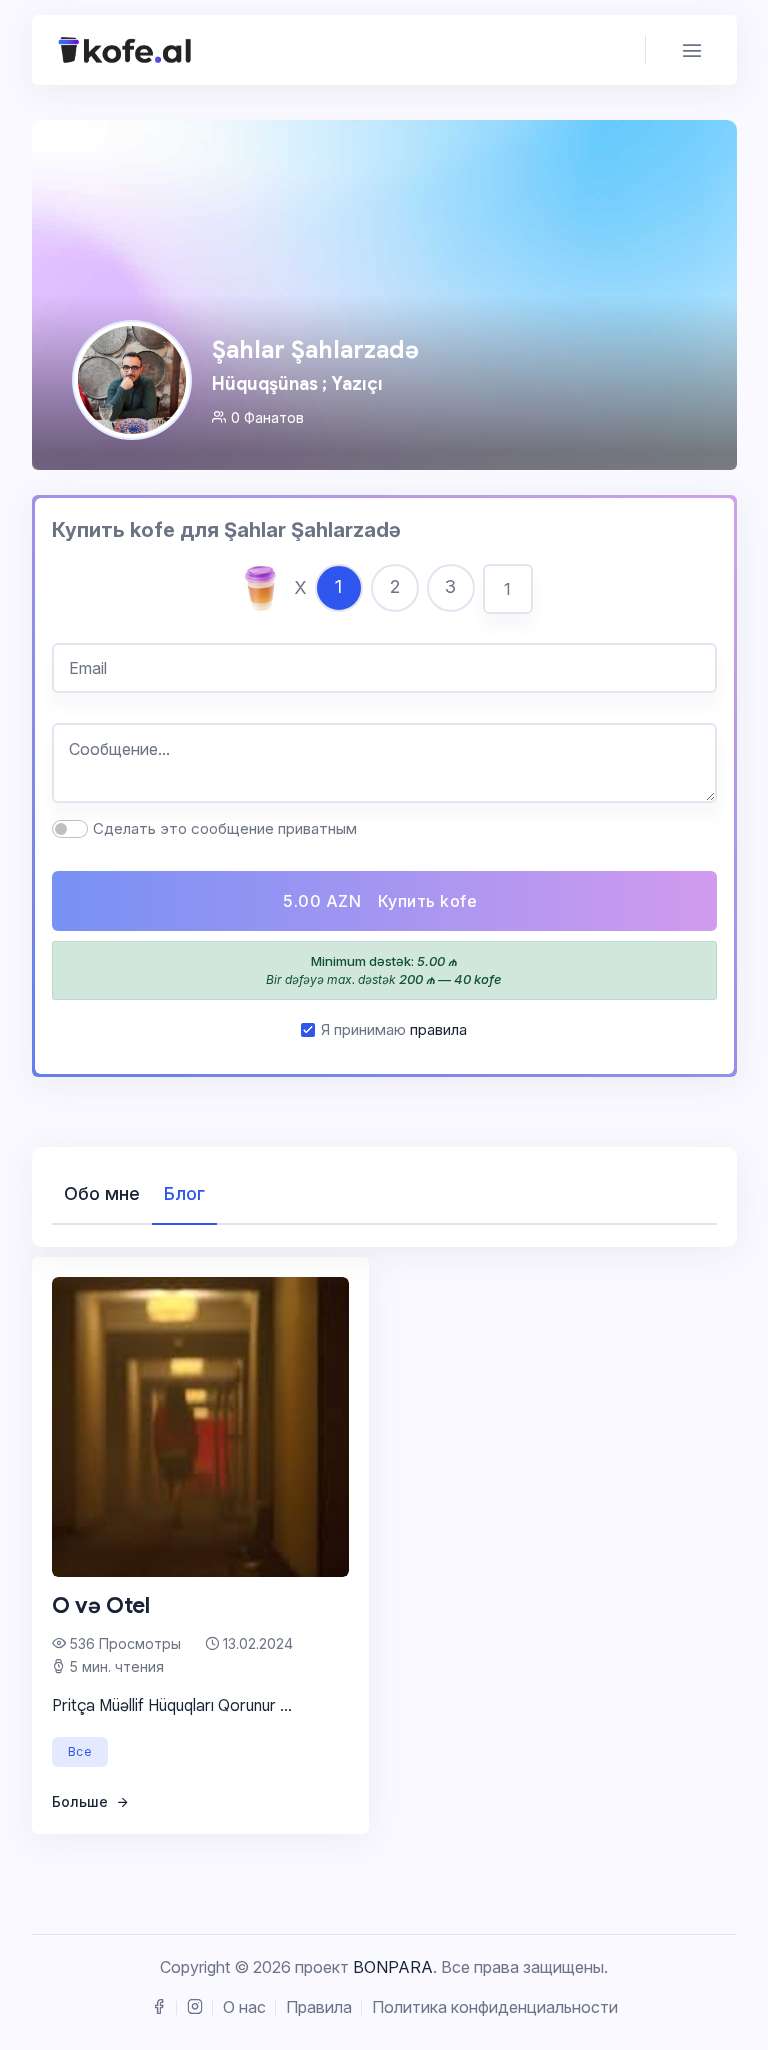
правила (438, 1029)
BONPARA (393, 1967)
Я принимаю (394, 1029)
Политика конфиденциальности (495, 2007)
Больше (82, 1801)
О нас (244, 2007)
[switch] (70, 829)
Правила (319, 2007)
